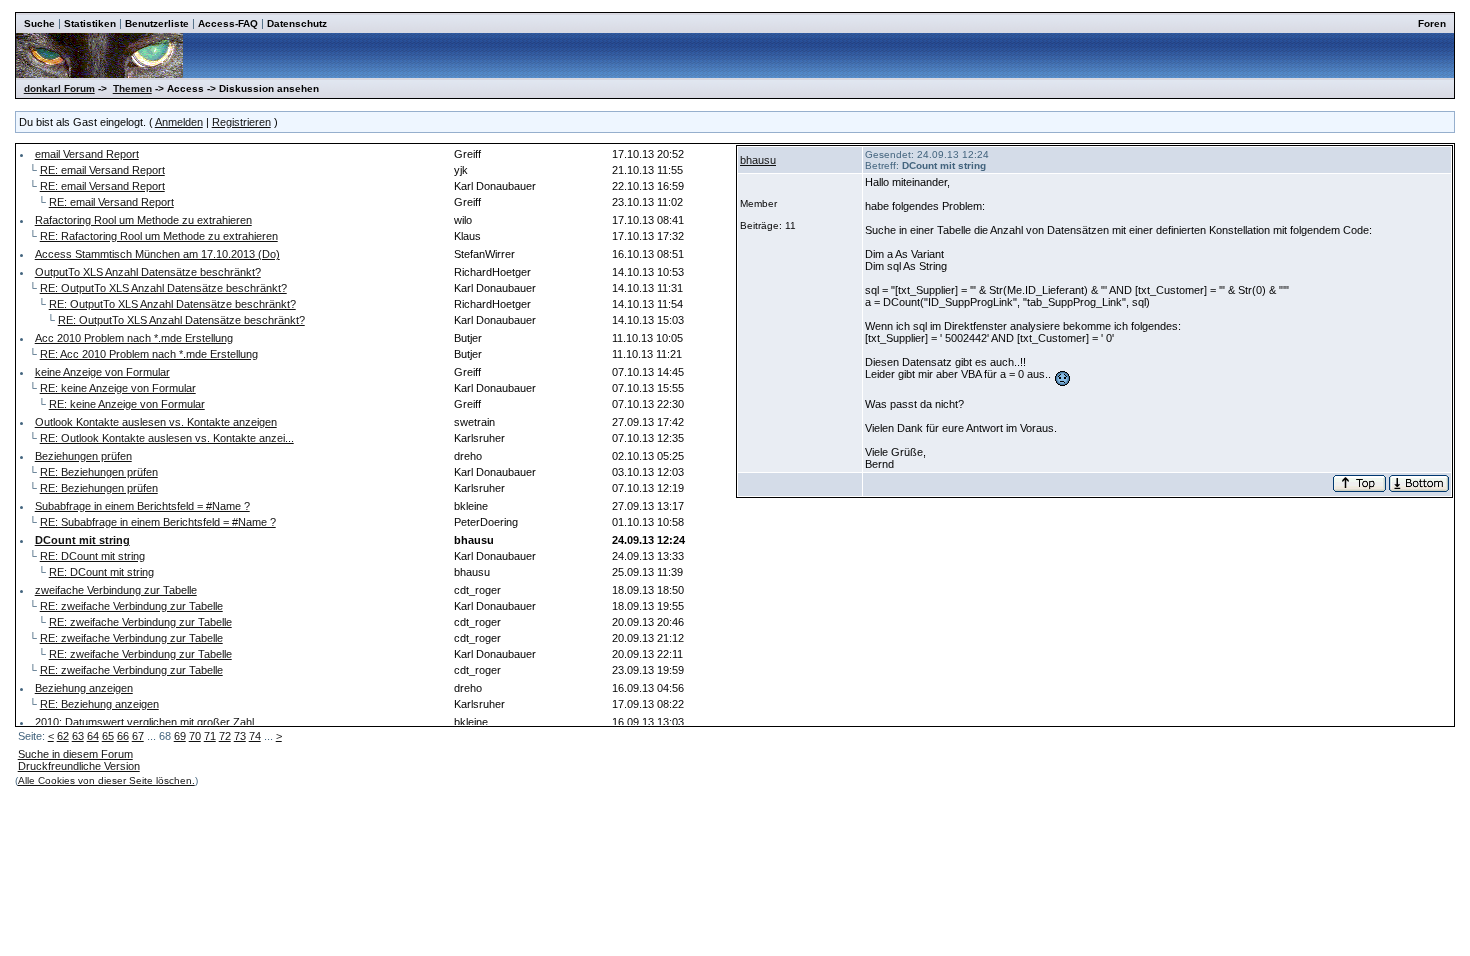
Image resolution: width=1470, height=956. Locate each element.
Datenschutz (297, 23)
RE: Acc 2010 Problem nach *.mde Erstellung (149, 354)
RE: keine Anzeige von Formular (118, 388)
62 (63, 736)
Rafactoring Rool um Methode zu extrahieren (143, 220)
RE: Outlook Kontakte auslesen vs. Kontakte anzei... (167, 438)
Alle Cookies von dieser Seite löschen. (106, 780)
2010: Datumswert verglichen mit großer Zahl (144, 722)
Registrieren (241, 122)
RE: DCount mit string (92, 556)
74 (255, 736)
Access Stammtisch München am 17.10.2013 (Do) (157, 254)
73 (240, 736)
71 (210, 736)
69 (180, 736)
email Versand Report (87, 154)
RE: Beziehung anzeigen (99, 704)
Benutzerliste (157, 23)
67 (138, 736)
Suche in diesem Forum (75, 754)
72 (225, 736)
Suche (39, 23)
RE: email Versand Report (102, 170)
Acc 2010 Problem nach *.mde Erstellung (134, 338)
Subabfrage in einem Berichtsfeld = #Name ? (142, 506)
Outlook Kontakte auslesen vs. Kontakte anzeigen (156, 422)
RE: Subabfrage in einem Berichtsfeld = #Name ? (158, 522)
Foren (1432, 23)
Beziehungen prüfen (83, 456)
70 (195, 736)
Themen (132, 88)
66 (123, 736)
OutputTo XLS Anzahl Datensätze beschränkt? (148, 272)
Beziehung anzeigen (84, 688)
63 (78, 736)
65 (108, 736)
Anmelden (179, 122)
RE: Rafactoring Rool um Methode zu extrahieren (159, 236)
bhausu (758, 160)
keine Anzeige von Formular (102, 372)
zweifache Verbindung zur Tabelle (116, 590)
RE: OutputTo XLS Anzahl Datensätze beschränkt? (163, 288)
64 (93, 736)
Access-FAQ (228, 23)
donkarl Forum (59, 88)
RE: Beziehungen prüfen (99, 472)
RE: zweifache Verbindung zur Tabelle (131, 606)
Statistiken (90, 23)
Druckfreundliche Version (79, 766)
